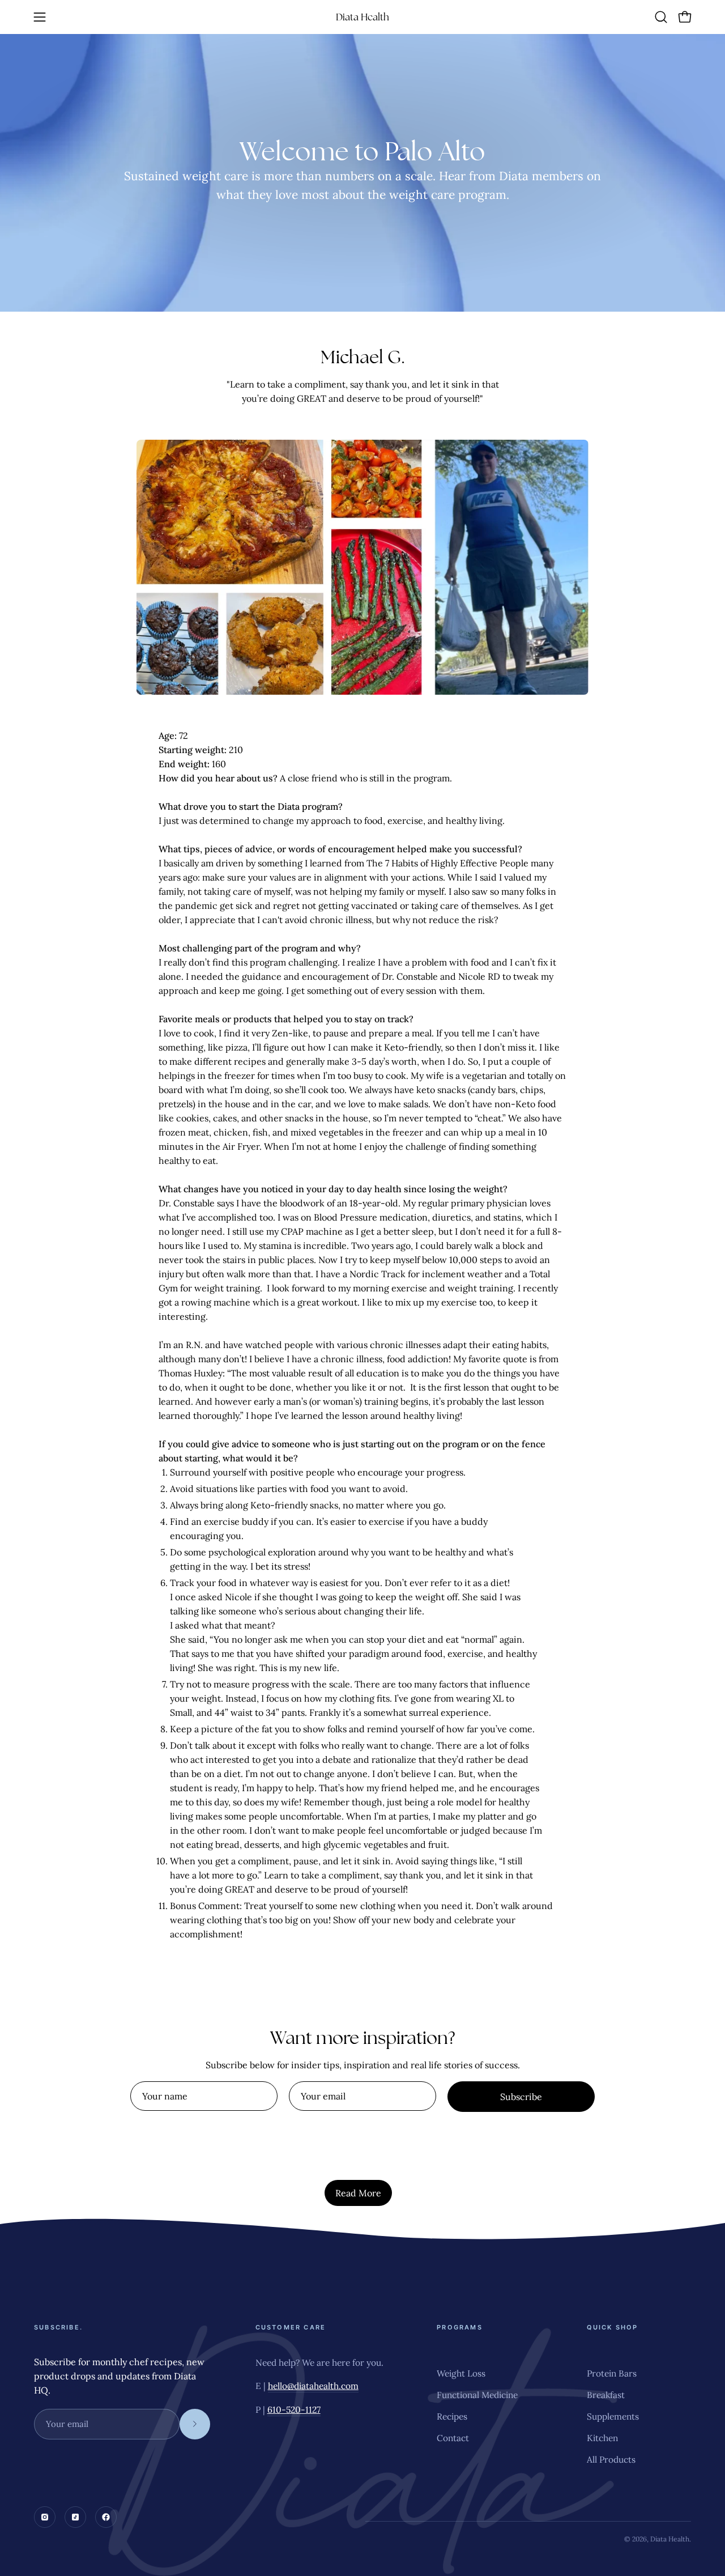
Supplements (613, 2416)
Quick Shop (613, 2327)
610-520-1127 (294, 2409)
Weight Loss (461, 2373)
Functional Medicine (477, 2395)
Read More (358, 2193)
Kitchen (602, 2438)
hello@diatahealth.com (313, 2386)
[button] (661, 17)
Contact (453, 2438)
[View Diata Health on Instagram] (45, 2517)
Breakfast (606, 2395)
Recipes (452, 2416)
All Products (611, 2459)
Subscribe (521, 2097)
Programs (460, 2327)
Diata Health (362, 17)
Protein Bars (612, 2373)
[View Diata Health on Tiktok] (75, 2517)
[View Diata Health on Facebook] (106, 2517)
